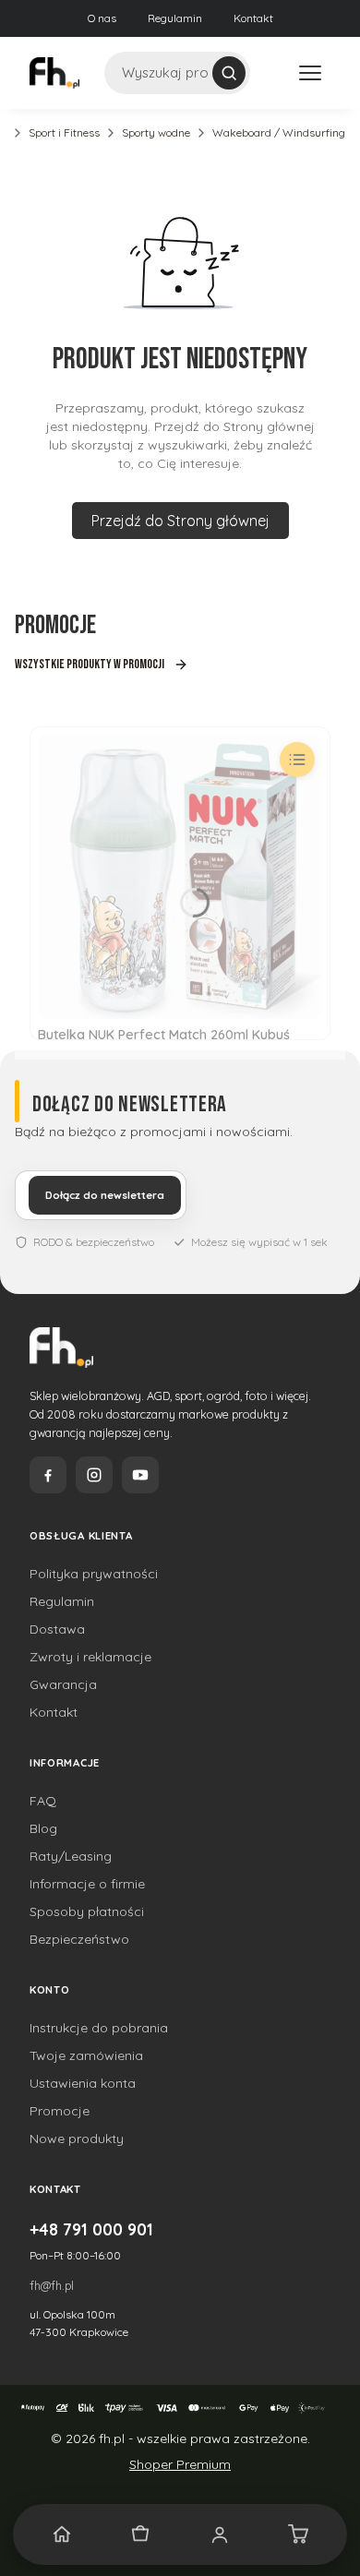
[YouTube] (140, 1475)
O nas (102, 18)
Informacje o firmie (87, 1884)
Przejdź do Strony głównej (180, 521)
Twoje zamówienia (86, 2055)
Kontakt (253, 18)
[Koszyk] (299, 2534)
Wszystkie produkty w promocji (90, 664)
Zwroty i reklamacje (90, 1657)
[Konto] (220, 2534)
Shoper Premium (180, 2464)
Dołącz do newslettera (105, 1195)
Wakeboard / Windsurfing (279, 132)
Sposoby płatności (87, 1911)
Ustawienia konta (83, 2083)
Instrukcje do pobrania (99, 2028)
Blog (43, 1828)
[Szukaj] (229, 73)
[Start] (62, 2534)
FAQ (43, 1801)
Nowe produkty (77, 2139)
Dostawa (57, 1629)
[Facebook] (48, 1475)
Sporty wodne (156, 132)
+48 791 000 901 (91, 2229)
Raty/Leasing (71, 1856)
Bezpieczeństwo (79, 1939)
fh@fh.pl (52, 2285)
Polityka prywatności (94, 1574)
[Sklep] (141, 2534)
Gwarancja (63, 1684)
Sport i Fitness (64, 132)
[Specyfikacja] (297, 760)
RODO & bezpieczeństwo (94, 1242)
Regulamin (175, 18)
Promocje (60, 2111)
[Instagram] (94, 1475)
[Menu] (310, 73)
